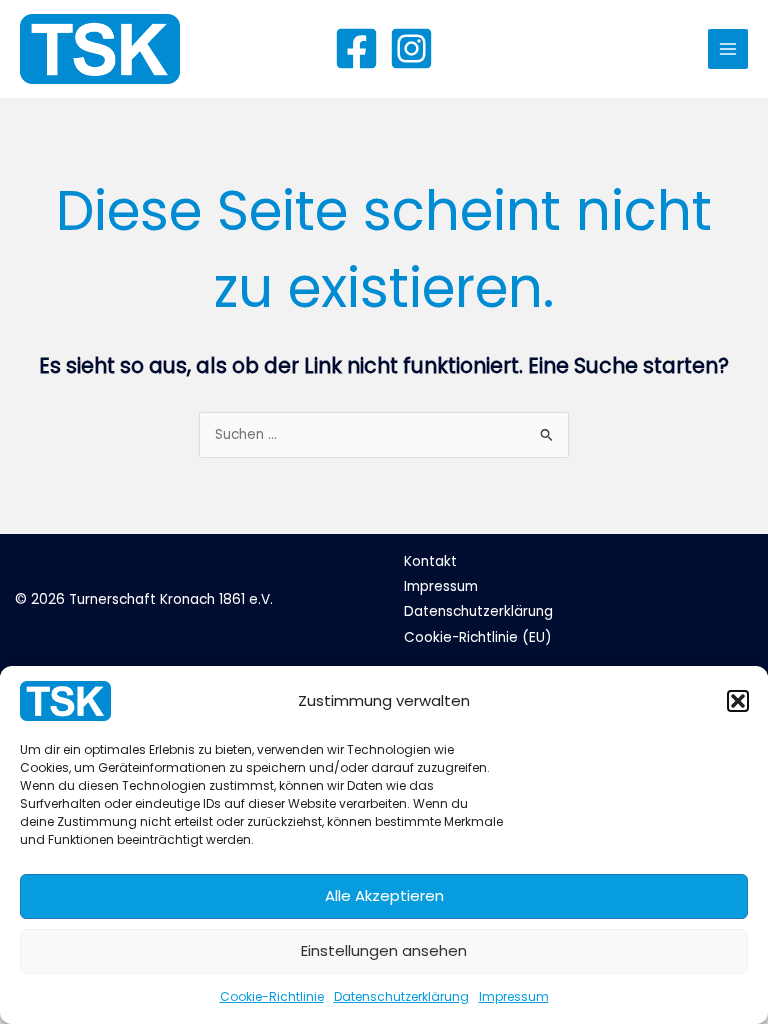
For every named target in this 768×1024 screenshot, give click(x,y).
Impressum (514, 996)
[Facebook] (356, 48)
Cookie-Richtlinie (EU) (478, 637)
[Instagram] (411, 48)
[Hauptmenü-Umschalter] (728, 49)
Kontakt (430, 561)
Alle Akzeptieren (384, 895)
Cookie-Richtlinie (272, 996)
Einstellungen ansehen (384, 950)
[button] (738, 701)
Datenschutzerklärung (401, 996)
